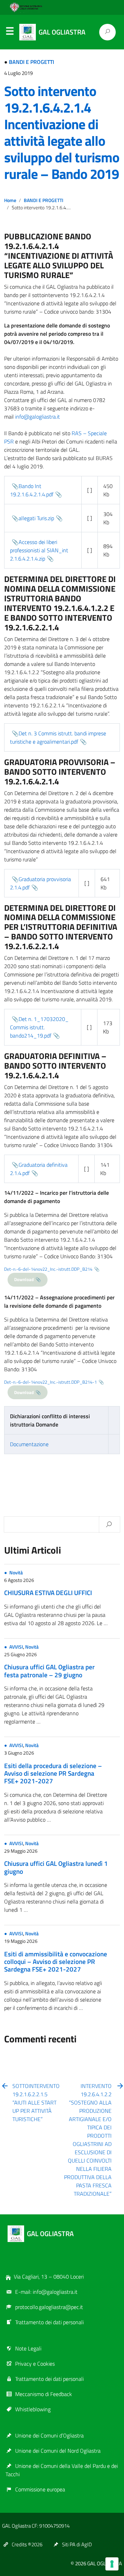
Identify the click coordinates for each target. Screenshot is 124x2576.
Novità (16, 1573)
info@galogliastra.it (38, 417)
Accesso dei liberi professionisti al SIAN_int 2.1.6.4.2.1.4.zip (39, 550)
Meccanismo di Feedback (44, 2394)
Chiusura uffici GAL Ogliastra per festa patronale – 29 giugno (49, 1671)
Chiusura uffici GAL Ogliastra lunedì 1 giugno (56, 1867)
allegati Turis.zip (36, 518)
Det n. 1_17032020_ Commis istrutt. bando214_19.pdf (39, 1027)
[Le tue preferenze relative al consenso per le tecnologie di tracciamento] (112, 2564)
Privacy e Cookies (35, 2364)
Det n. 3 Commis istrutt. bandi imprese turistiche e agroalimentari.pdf (58, 737)
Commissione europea (40, 2489)
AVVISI (16, 1647)
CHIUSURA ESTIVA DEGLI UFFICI (48, 1592)
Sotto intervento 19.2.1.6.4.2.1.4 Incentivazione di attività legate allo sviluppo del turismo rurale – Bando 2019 (62, 132)
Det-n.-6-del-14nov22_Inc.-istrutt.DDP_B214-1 (50, 1382)
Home (10, 200)
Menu (10, 32)
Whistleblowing (33, 2409)
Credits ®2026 (27, 2544)
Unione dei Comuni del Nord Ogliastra (58, 2451)
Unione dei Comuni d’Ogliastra (49, 2435)
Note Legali (28, 2348)
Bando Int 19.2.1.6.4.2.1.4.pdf (32, 490)
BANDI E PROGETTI (32, 62)
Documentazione (29, 1444)
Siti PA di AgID (77, 2544)
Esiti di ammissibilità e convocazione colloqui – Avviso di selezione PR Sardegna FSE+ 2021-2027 (56, 1962)
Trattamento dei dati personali (49, 2322)
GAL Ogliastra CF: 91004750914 (36, 2526)
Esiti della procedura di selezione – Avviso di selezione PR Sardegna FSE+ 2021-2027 (53, 1773)
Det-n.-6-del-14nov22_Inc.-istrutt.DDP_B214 (48, 1269)
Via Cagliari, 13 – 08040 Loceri (49, 2277)
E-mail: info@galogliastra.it (46, 2292)
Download (24, 1279)
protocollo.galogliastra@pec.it (49, 2307)
